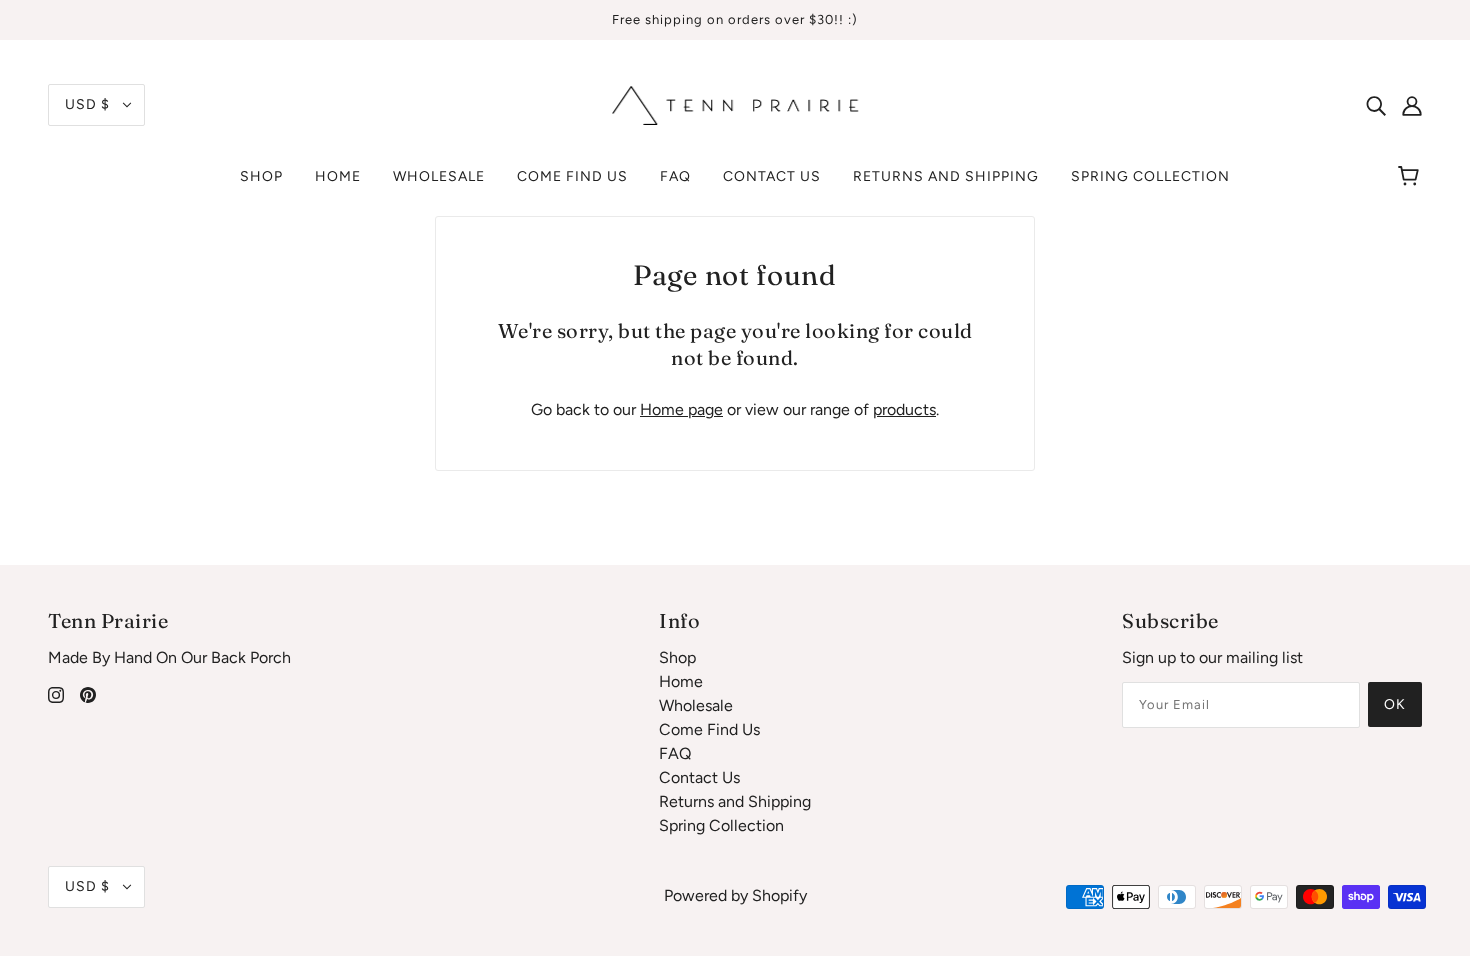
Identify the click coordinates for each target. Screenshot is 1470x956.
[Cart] (1411, 177)
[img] (1376, 105)
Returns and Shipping (735, 801)
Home (681, 681)
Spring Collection (721, 825)
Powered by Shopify (735, 895)
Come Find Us (709, 729)
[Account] (1412, 105)
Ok (1395, 704)
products (904, 409)
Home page (681, 409)
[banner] (735, 103)
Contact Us (699, 777)
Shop (677, 657)
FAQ (675, 753)
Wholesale (696, 705)
